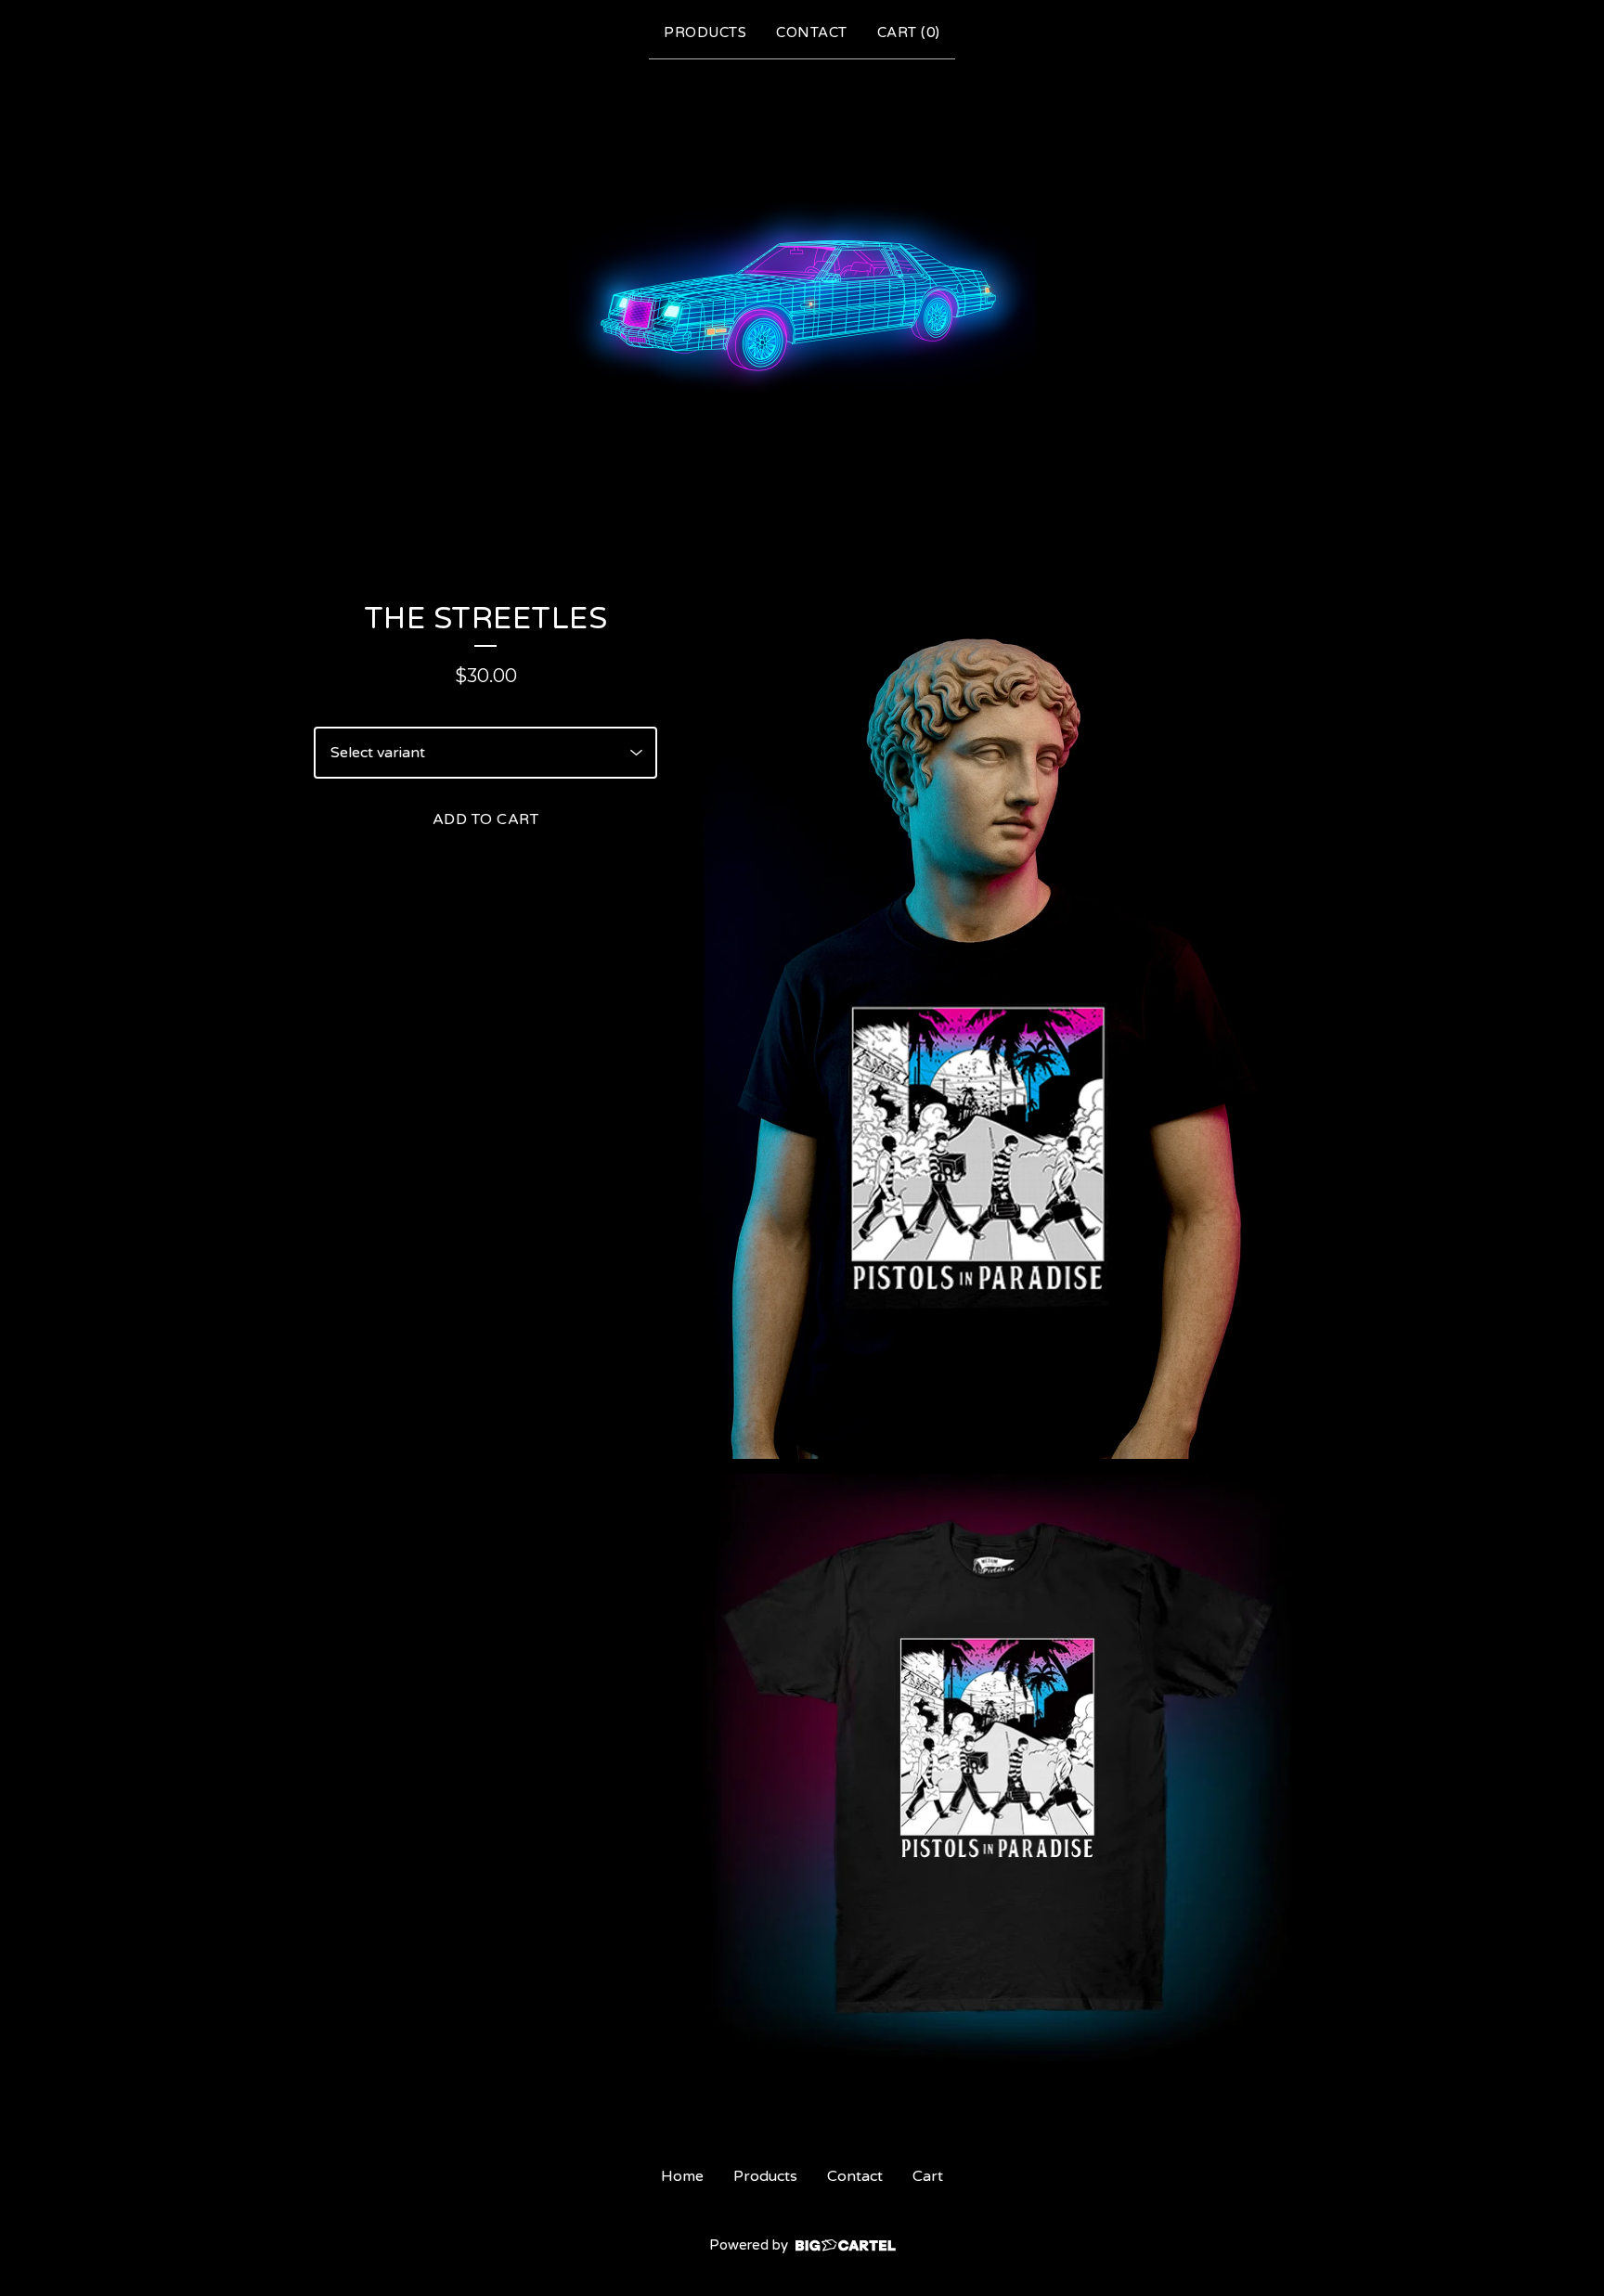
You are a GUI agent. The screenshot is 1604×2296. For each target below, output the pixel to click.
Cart (928, 2176)
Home (682, 2176)
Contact (812, 32)
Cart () (909, 32)
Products (705, 32)
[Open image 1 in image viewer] (996, 1029)
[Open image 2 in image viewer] (996, 1767)
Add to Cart (486, 819)
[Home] (802, 295)
